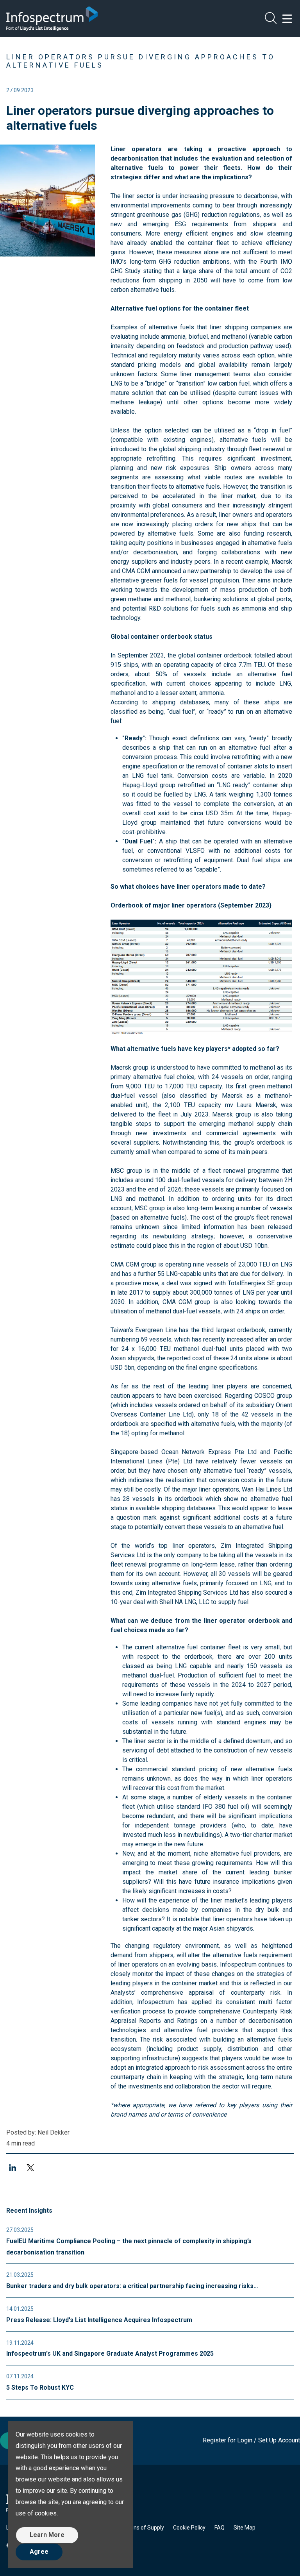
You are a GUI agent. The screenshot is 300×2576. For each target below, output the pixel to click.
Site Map (245, 2528)
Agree (39, 2552)
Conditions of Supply (139, 2528)
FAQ (220, 2528)
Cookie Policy (189, 2528)
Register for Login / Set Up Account (251, 2440)
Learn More (47, 2535)
